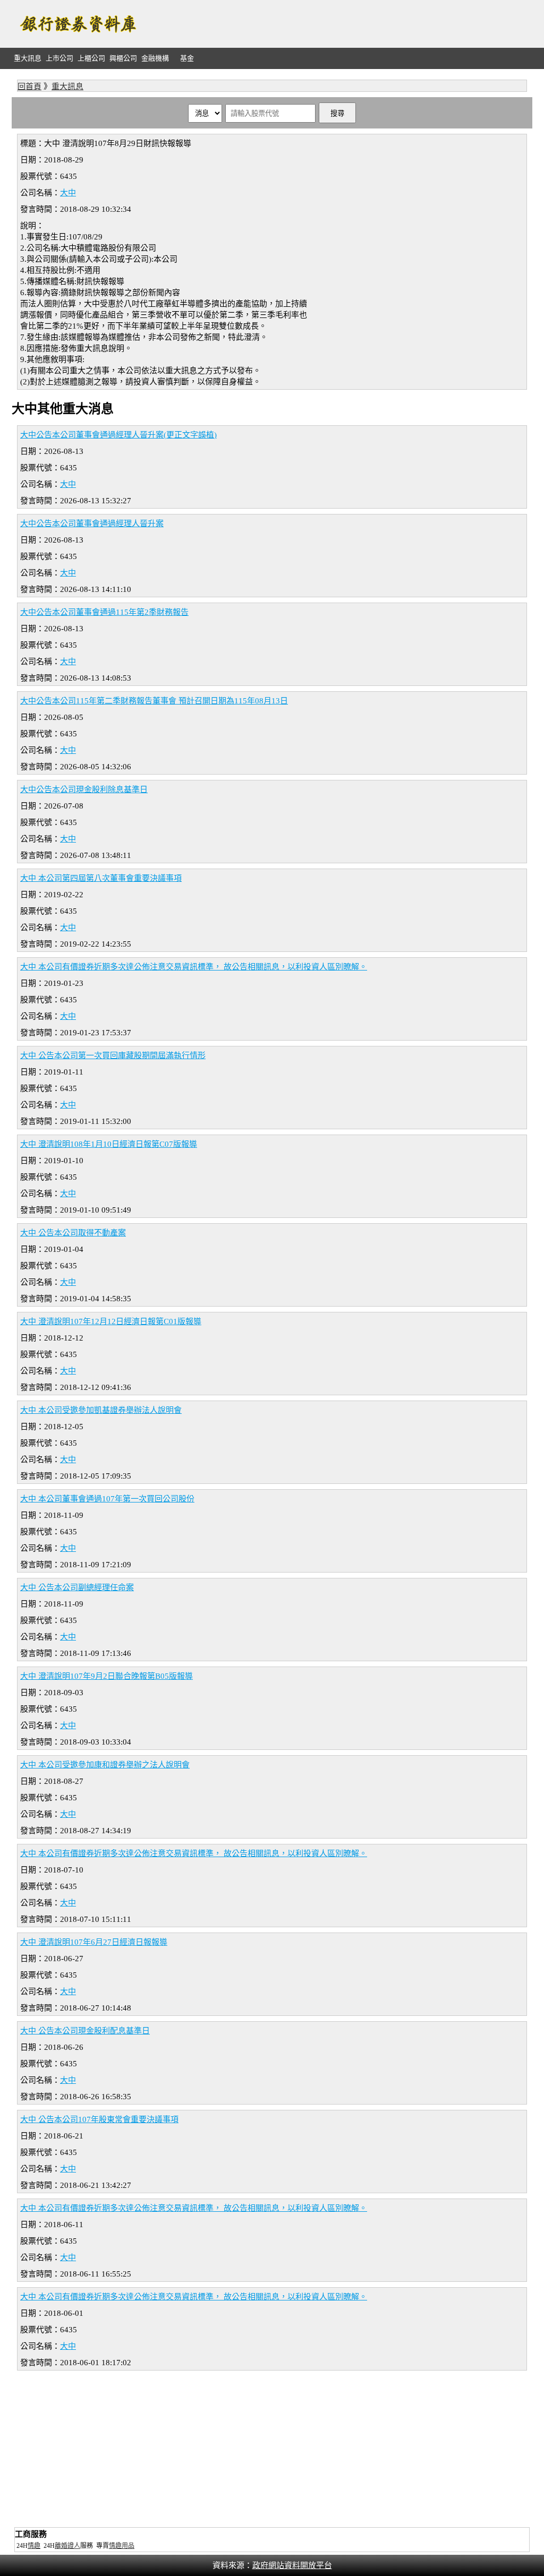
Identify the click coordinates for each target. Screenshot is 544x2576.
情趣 (34, 2546)
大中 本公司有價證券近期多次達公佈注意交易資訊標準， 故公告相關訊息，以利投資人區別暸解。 (194, 967)
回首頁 (29, 87)
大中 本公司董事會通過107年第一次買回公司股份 (107, 1499)
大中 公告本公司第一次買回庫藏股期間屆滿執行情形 (113, 1055)
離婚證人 (67, 2546)
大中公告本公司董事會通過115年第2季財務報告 (104, 612)
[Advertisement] (339, 24)
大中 (68, 193)
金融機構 (155, 58)
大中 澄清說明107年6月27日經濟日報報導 (94, 1942)
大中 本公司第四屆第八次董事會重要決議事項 (101, 878)
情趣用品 (122, 2546)
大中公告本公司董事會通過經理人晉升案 (92, 523)
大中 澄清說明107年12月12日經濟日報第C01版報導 (111, 1321)
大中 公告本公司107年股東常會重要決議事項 (99, 2119)
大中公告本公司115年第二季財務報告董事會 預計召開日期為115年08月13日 (154, 701)
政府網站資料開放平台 (292, 2565)
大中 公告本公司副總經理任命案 (77, 1587)
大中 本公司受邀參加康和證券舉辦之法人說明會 (105, 1765)
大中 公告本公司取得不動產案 (73, 1233)
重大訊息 (28, 58)
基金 (187, 58)
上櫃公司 (91, 58)
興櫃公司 (123, 58)
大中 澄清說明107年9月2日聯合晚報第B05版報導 (107, 1676)
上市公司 (59, 58)
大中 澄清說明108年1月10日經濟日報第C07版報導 (109, 1144)
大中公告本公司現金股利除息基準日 (84, 789)
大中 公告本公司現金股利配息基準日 (85, 2031)
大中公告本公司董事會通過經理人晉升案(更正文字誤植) (118, 435)
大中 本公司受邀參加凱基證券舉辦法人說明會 (101, 1410)
